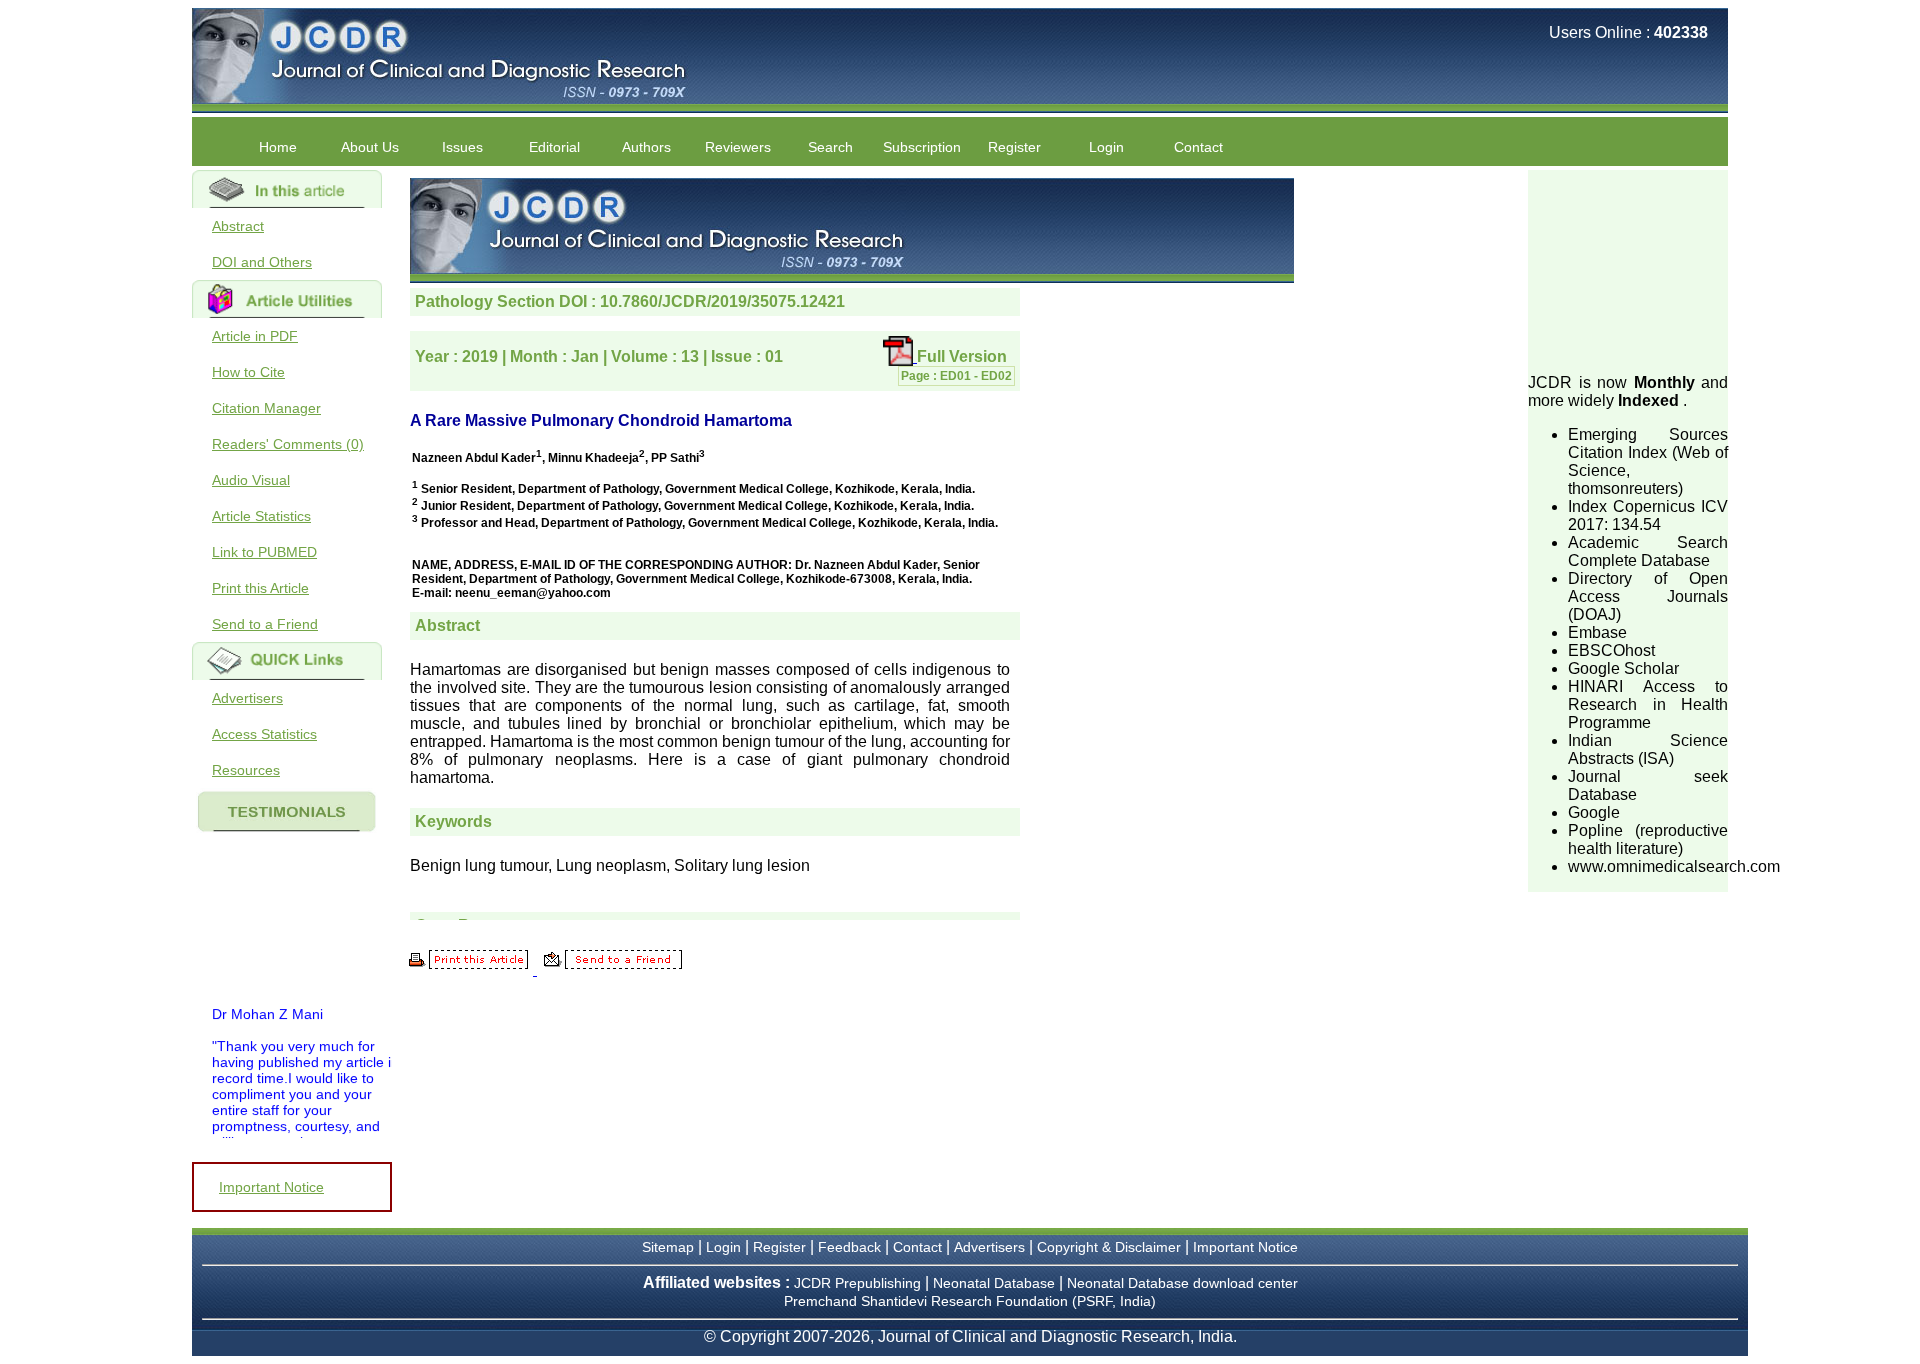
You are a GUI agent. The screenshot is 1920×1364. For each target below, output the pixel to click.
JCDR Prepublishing (857, 1283)
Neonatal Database (996, 1283)
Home (278, 147)
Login (1106, 147)
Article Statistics (261, 516)
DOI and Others (262, 262)
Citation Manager (266, 408)
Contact (1198, 147)
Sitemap (668, 1247)
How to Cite (248, 372)
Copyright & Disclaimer (1109, 1247)
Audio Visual (251, 480)
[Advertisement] (1628, 270)
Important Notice (271, 1187)
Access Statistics (264, 734)
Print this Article (260, 588)
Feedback (849, 1247)
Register (779, 1247)
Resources (246, 770)
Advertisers (247, 698)
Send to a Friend (265, 624)
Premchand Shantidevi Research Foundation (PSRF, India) (970, 1301)
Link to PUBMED (264, 552)
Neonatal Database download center (1182, 1283)
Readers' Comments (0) (288, 444)
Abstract (238, 226)
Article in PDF (255, 336)
